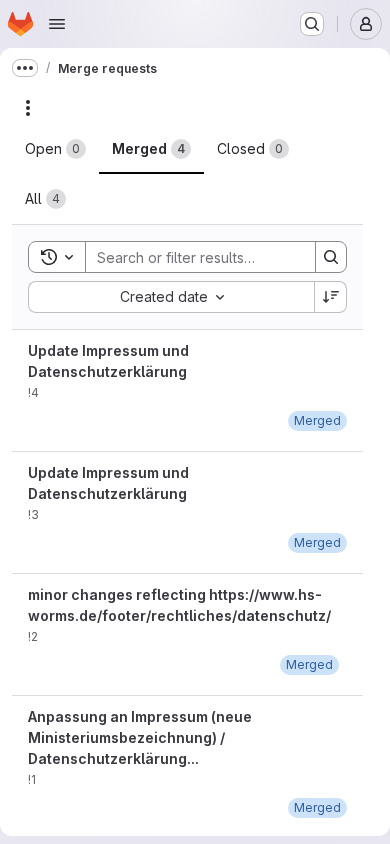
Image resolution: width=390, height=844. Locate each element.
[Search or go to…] (312, 24)
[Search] (331, 257)
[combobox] (171, 297)
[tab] (55, 149)
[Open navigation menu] (57, 24)
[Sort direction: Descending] (331, 297)
